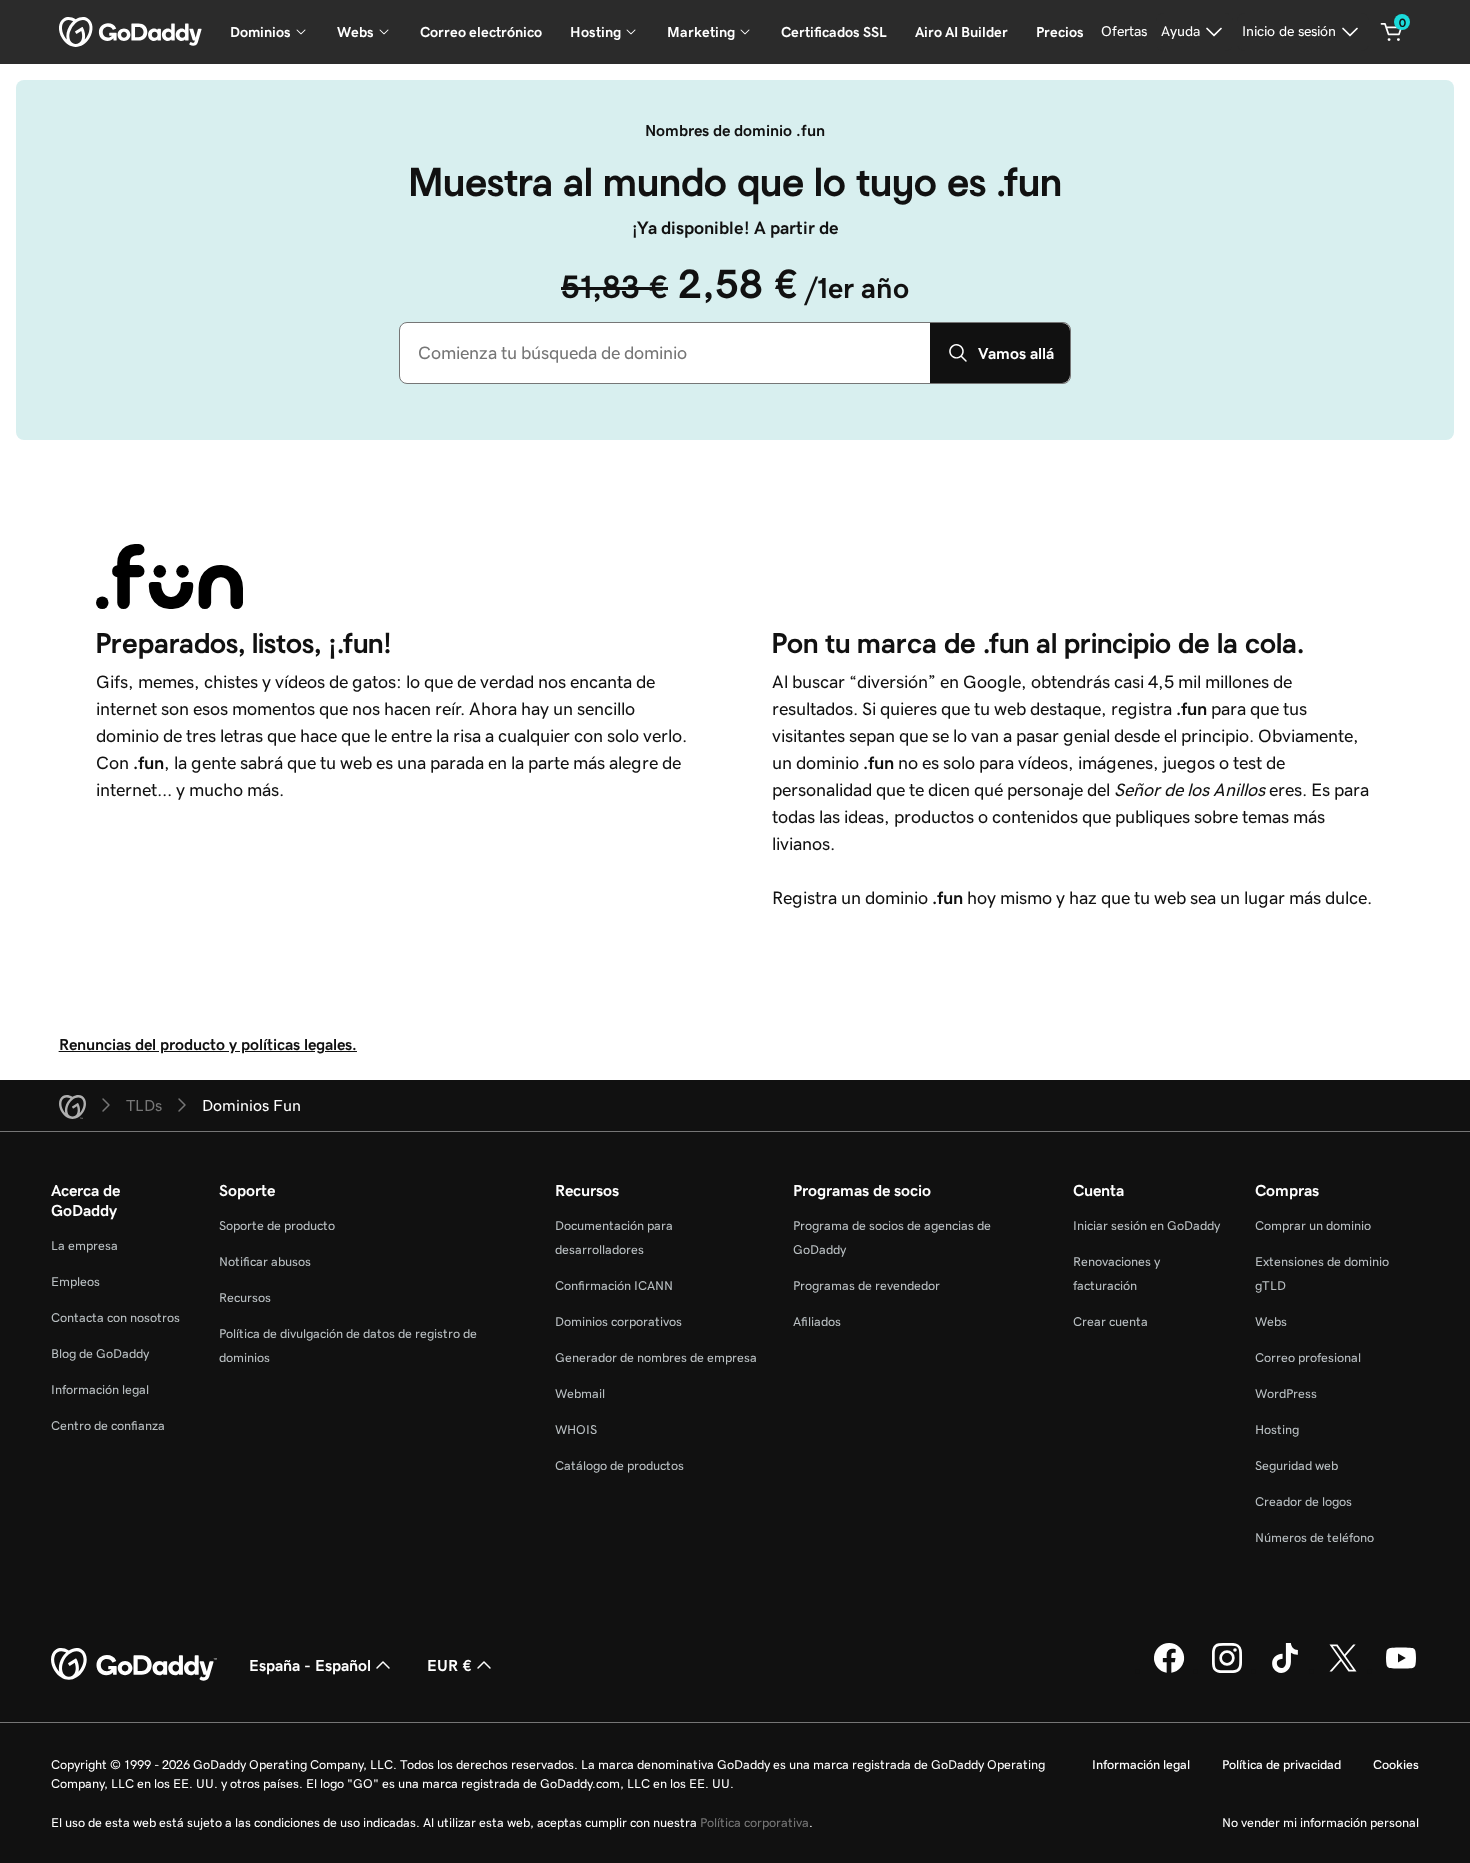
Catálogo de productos (619, 1465)
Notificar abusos (265, 1261)
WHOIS (576, 1429)
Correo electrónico (481, 32)
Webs (1271, 1321)
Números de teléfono (1314, 1537)
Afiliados (817, 1321)
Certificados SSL (834, 32)
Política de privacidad (1281, 1764)
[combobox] (665, 353)
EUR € (449, 1665)
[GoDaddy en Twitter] (1343, 1670)
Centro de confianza (108, 1425)
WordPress (1286, 1393)
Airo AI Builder (961, 32)
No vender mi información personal (1320, 1822)
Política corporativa (754, 1822)
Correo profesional (1308, 1357)
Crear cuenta (1110, 1321)
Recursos (245, 1297)
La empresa (84, 1245)
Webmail (580, 1393)
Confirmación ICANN (614, 1285)
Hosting (1277, 1429)
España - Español (310, 1665)
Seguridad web (1296, 1465)
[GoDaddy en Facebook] (1169, 1670)
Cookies (1396, 1764)
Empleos (75, 1281)
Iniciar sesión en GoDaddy (1146, 1225)
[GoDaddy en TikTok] (1285, 1670)
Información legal (100, 1389)
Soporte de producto (277, 1225)
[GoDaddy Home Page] (134, 1665)
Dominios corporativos (618, 1321)
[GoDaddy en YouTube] (1401, 1670)
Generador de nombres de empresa (656, 1357)
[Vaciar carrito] (1392, 32)
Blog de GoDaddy (100, 1353)
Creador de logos (1303, 1501)
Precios (1060, 32)
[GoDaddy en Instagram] (1227, 1670)
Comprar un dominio (1313, 1225)
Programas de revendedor (866, 1285)
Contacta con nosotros (115, 1317)
